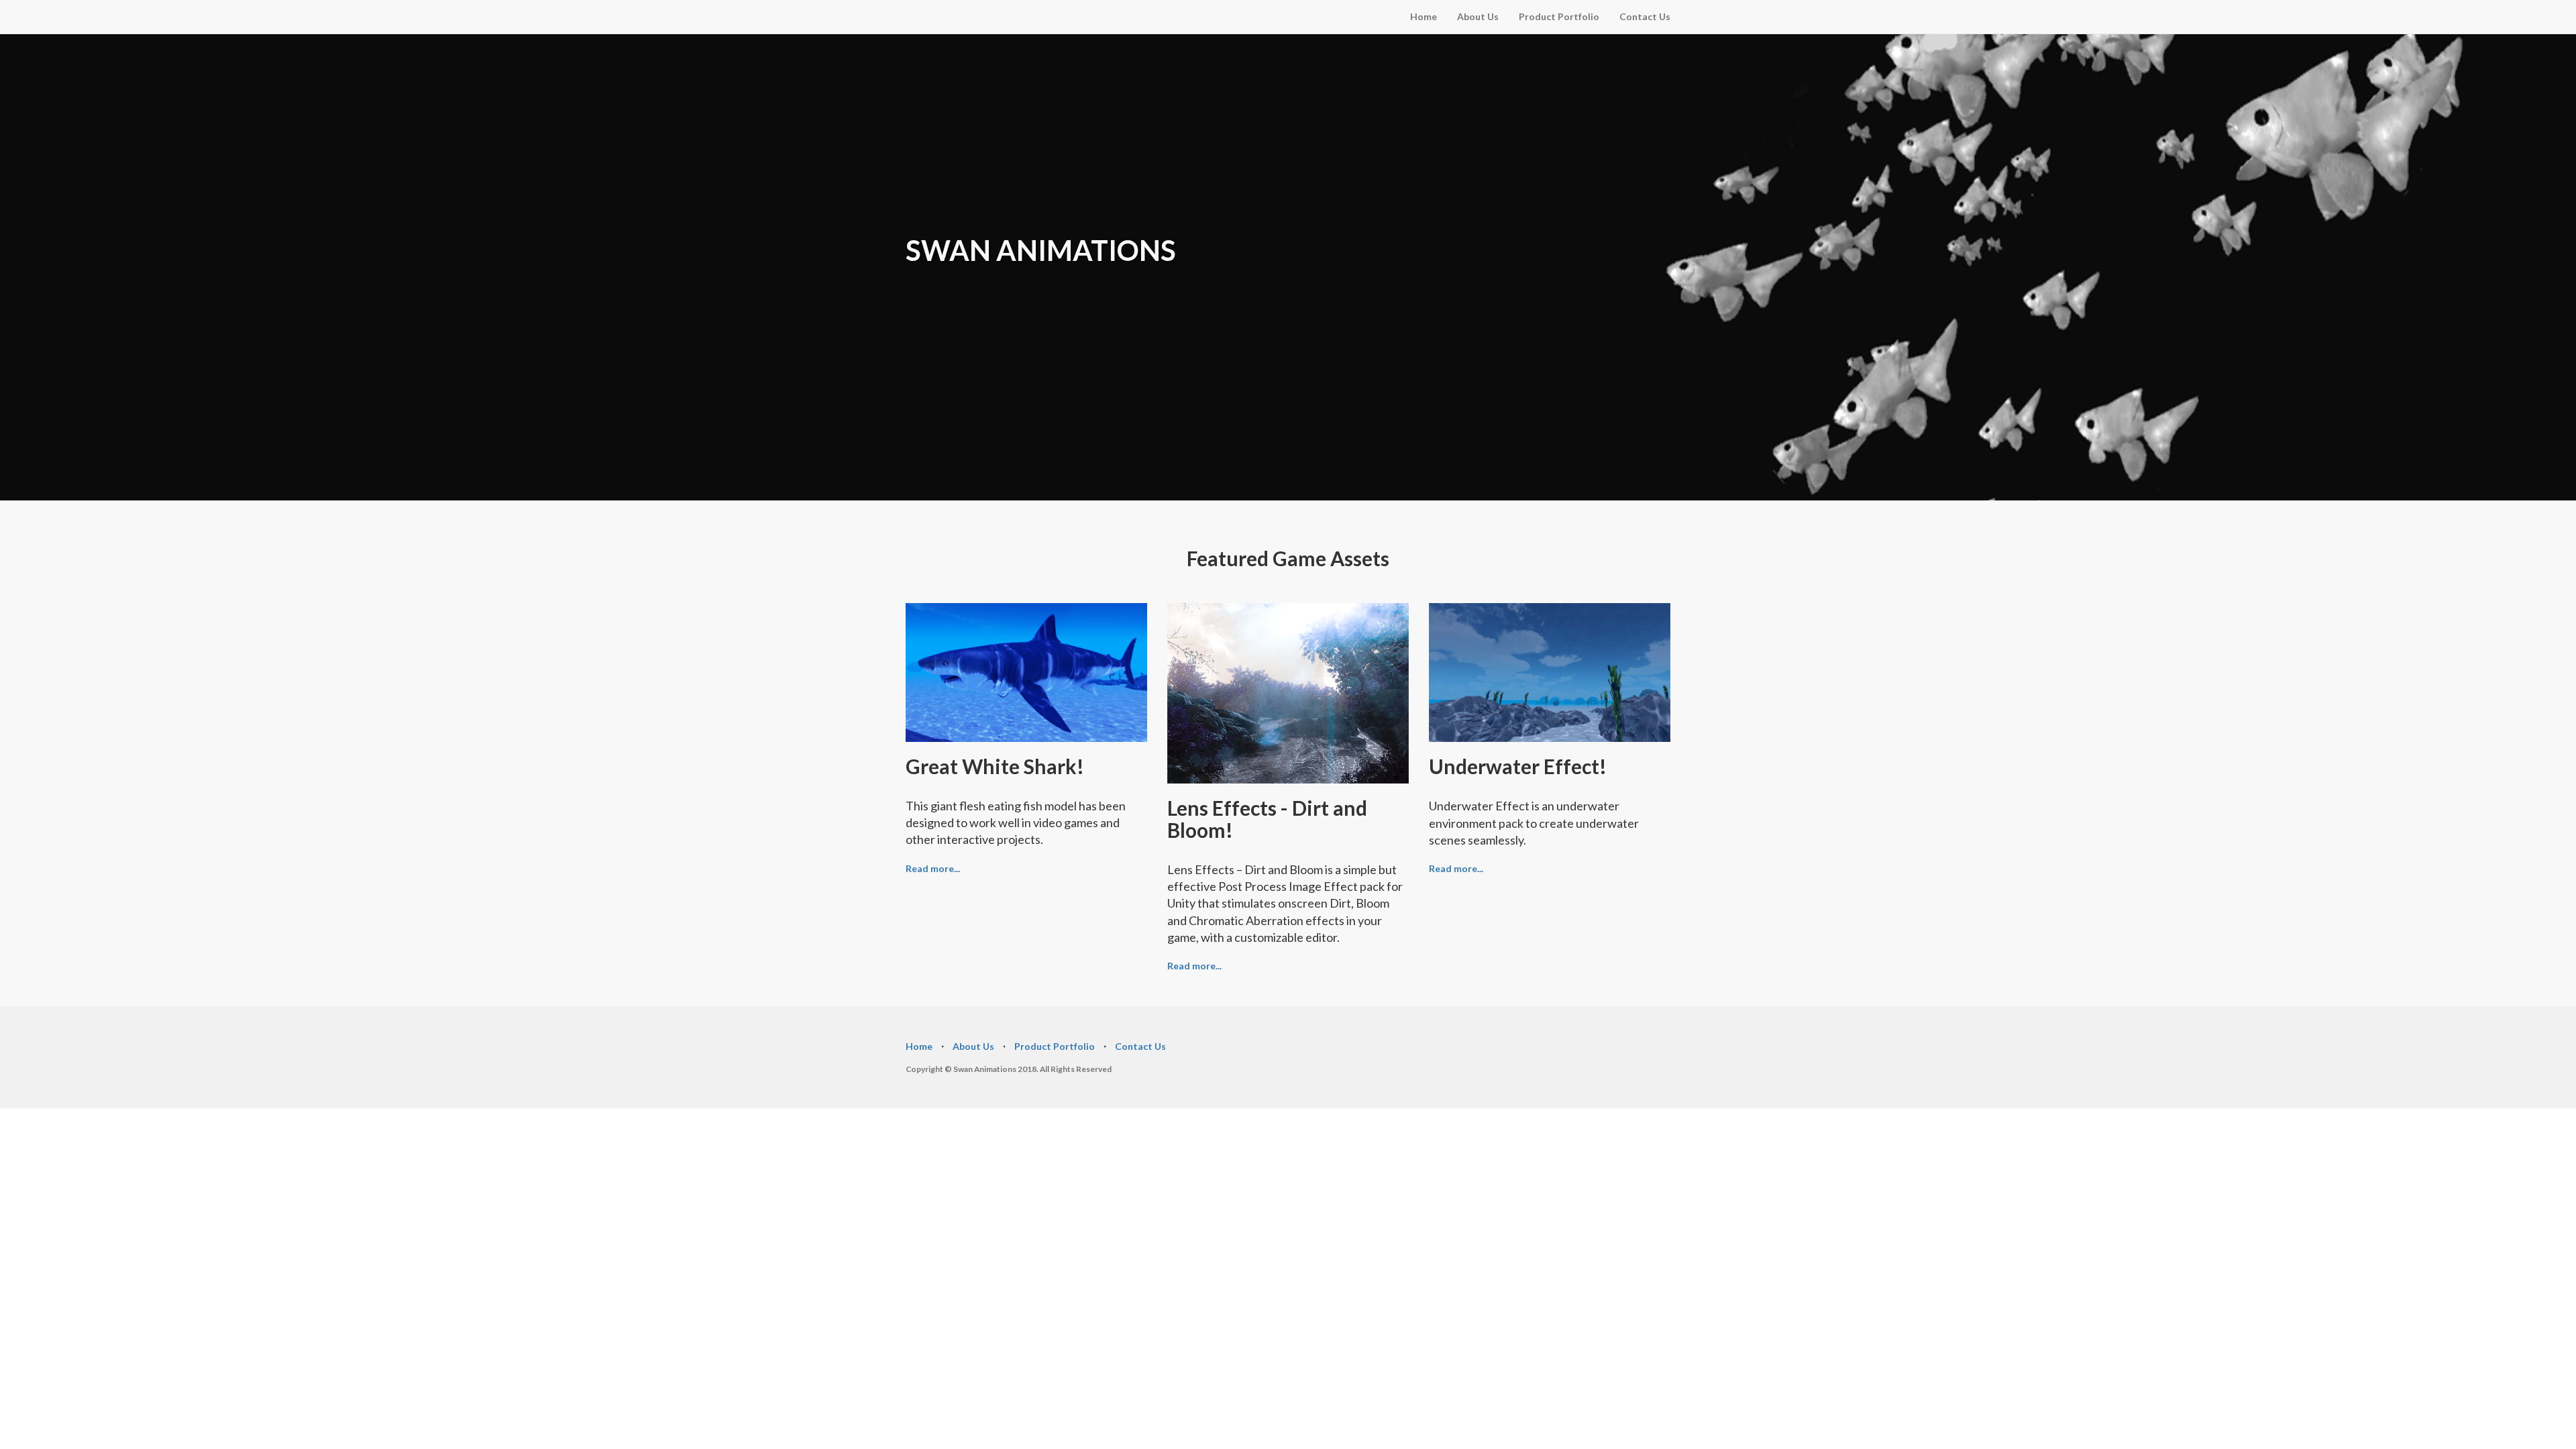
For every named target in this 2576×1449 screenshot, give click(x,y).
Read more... (933, 868)
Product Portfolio (1559, 16)
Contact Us (1645, 16)
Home (1424, 16)
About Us (1478, 16)
